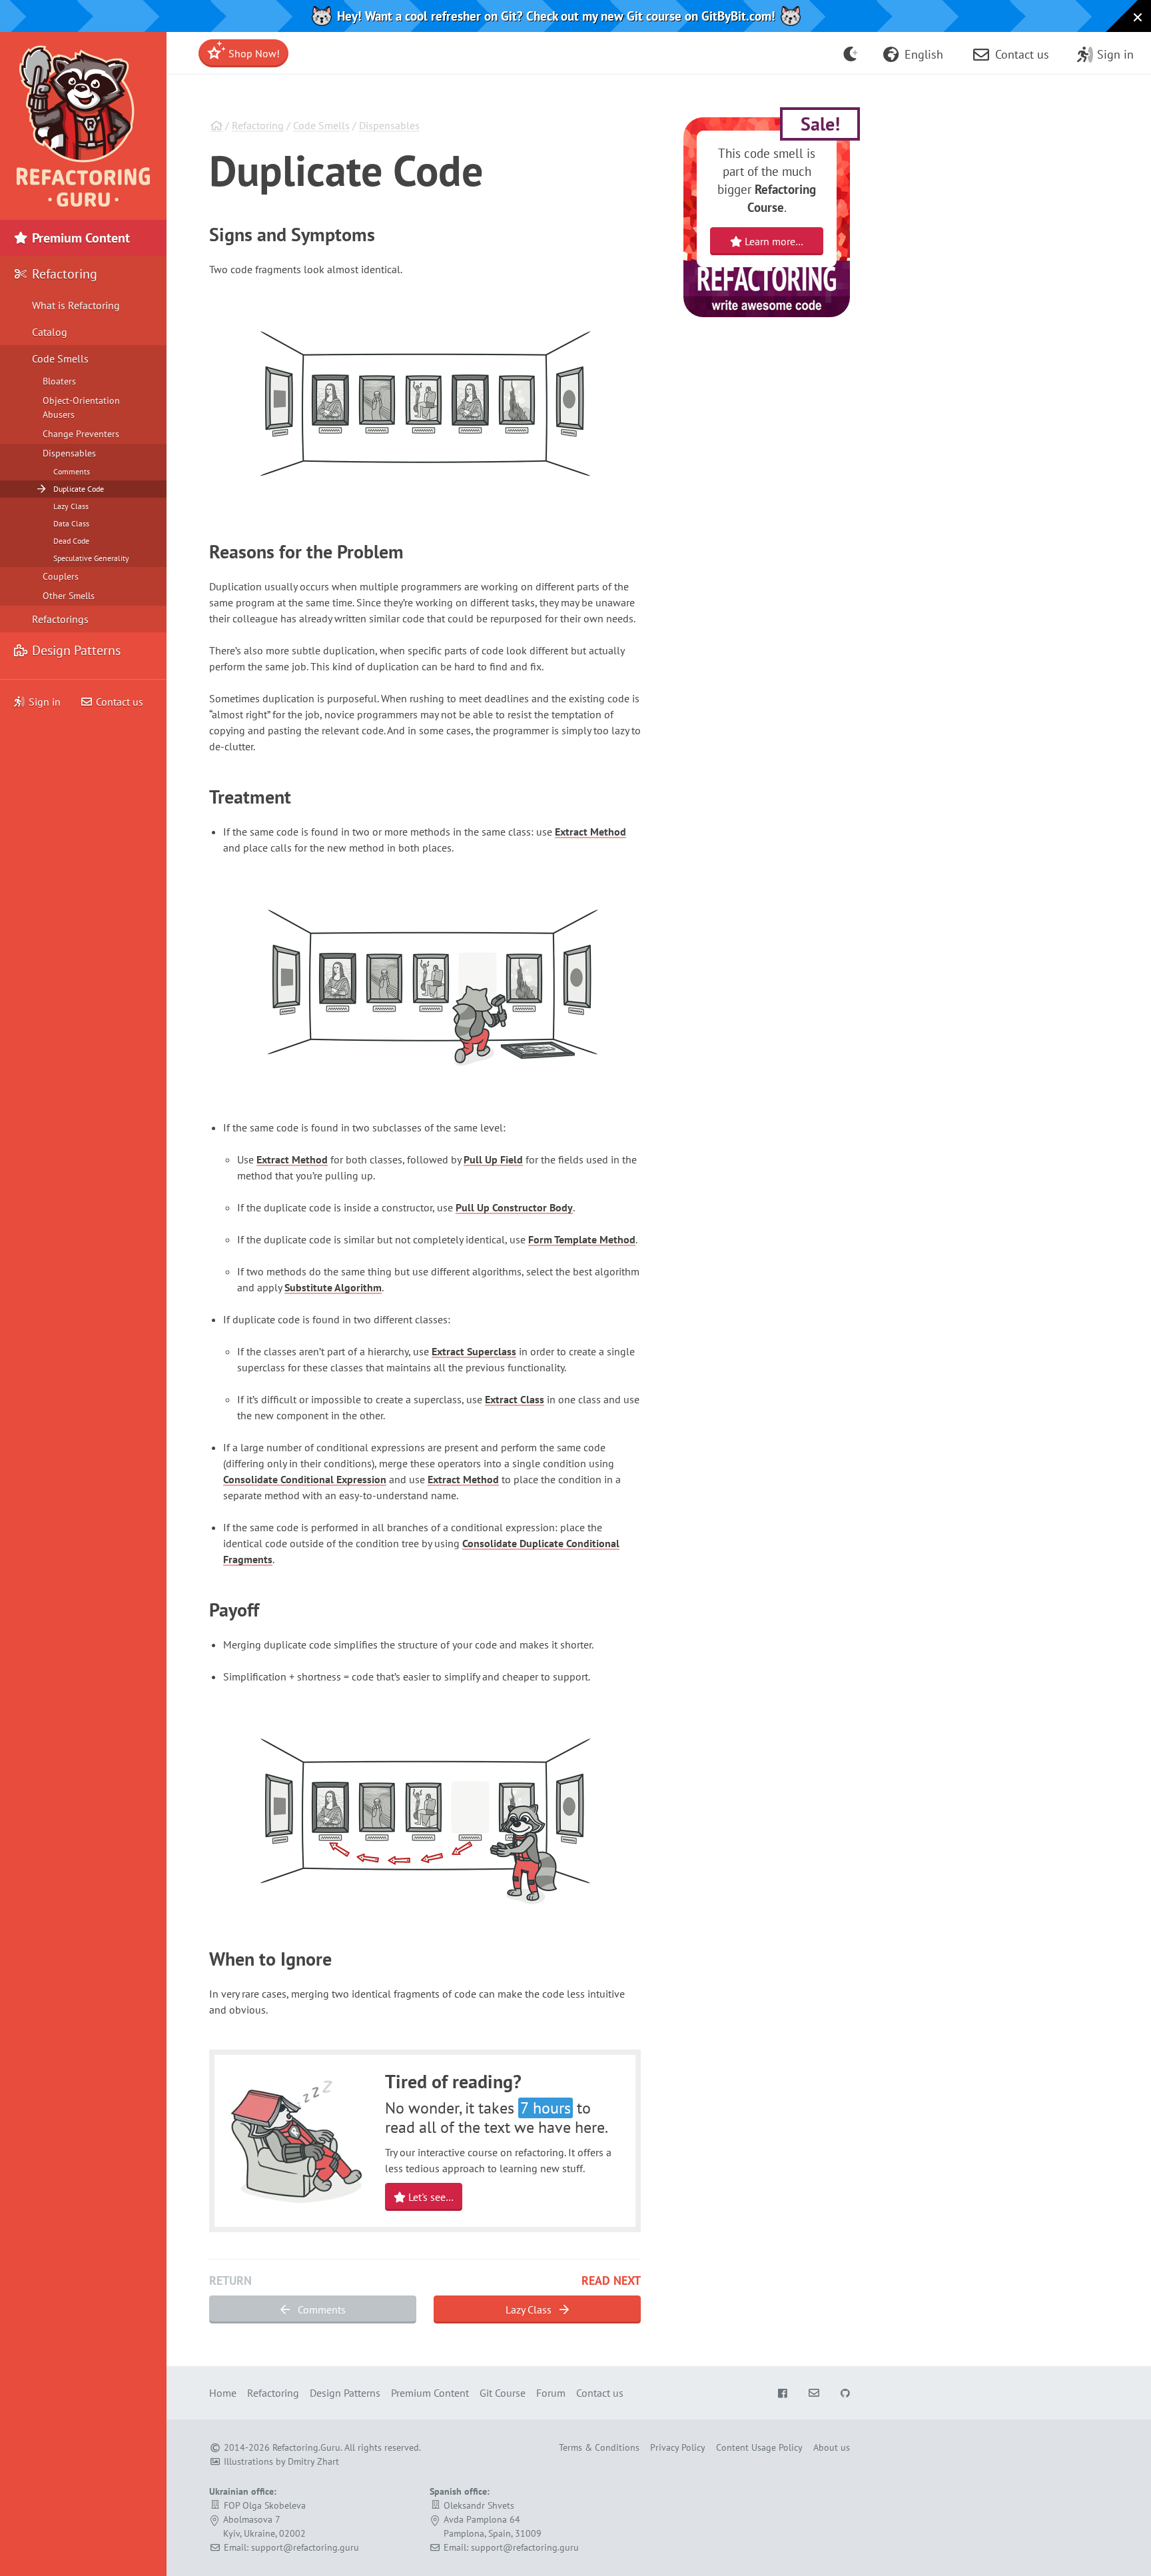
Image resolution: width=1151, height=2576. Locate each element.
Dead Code (71, 541)
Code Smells (321, 125)
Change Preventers (81, 434)
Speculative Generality (91, 558)
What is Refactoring (76, 305)
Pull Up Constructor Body (514, 1207)
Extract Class (515, 1399)
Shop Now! (253, 53)
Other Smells (69, 596)
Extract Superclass (474, 1351)
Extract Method (590, 832)
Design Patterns (75, 650)
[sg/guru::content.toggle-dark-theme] (851, 53)
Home (223, 2393)
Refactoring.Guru (306, 2447)
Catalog (50, 332)
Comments (320, 2309)
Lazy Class (530, 2309)
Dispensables (389, 125)
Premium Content (79, 238)
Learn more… (773, 241)
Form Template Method (582, 1239)
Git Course (503, 2393)
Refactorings (60, 619)
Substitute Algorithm (333, 1287)
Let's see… (430, 2197)
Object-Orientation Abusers (81, 407)
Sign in (45, 702)
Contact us (118, 702)
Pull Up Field (493, 1159)
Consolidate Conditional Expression (305, 1479)
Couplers (61, 576)
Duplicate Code (79, 489)
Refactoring (258, 125)
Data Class (71, 523)
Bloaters (59, 381)
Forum (551, 2393)
